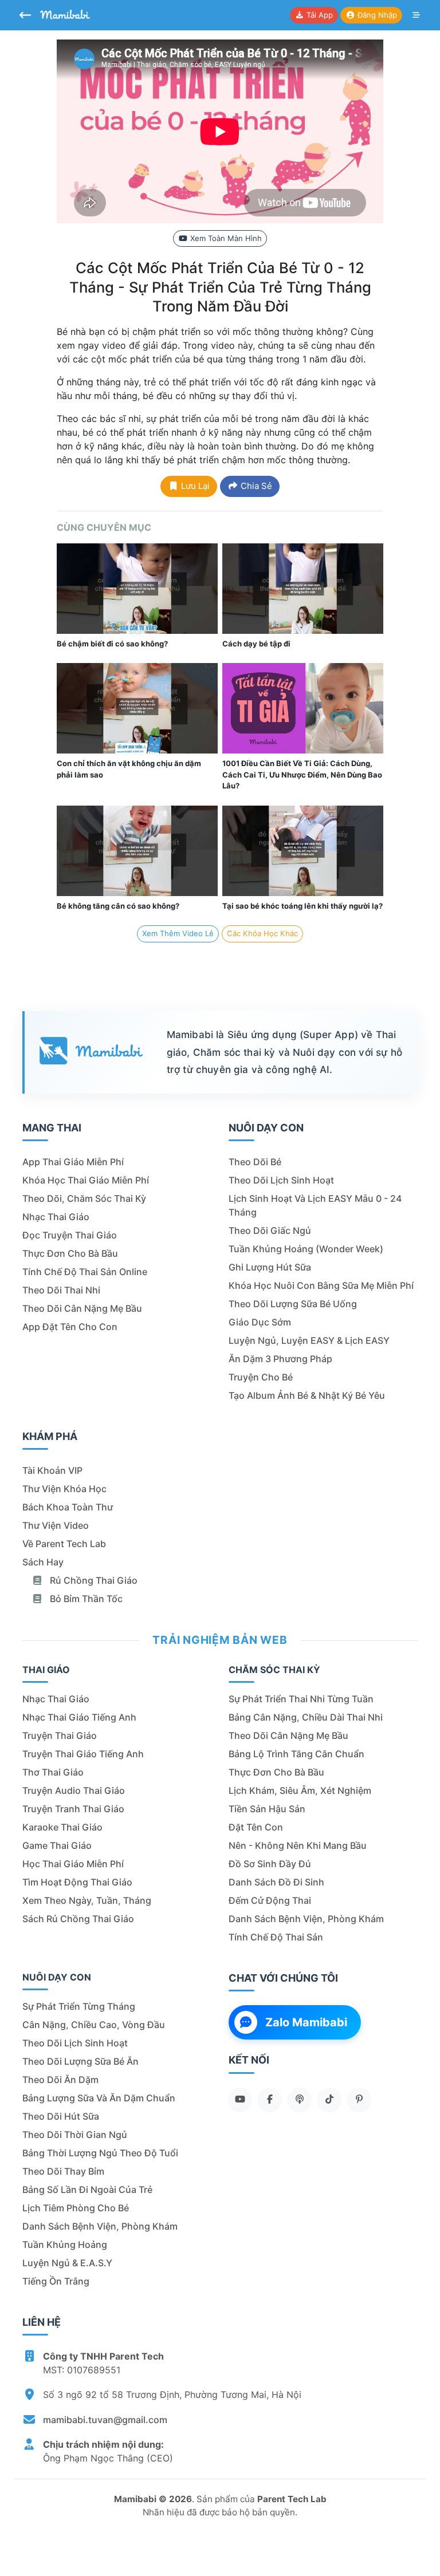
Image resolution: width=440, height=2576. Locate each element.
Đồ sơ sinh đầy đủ (270, 1864)
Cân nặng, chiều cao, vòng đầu (94, 2025)
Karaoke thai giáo (62, 1827)
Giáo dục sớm (260, 1322)
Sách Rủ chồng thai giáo (78, 1919)
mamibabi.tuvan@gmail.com (105, 2420)
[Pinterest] (359, 2099)
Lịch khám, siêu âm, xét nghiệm (300, 1790)
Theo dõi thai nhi (61, 1290)
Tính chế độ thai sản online (85, 1272)
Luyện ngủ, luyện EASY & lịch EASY (309, 1340)
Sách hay (43, 1562)
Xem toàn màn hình (225, 238)
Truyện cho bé (261, 1377)
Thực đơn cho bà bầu (70, 1253)
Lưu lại (194, 486)
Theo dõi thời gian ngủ (75, 2135)
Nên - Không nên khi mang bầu (298, 1845)
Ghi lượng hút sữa (270, 1267)
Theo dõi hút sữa (61, 2116)
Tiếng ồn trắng (56, 2281)
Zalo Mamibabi (306, 2022)
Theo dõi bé (255, 1162)
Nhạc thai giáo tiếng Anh (79, 1717)
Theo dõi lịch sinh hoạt (281, 1180)
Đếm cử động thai (270, 1900)
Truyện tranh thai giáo (73, 1809)
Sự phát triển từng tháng (79, 2006)
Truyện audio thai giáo (74, 1790)
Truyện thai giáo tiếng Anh (83, 1754)
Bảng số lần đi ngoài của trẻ (87, 2190)
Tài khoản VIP (52, 1470)
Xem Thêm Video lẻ (178, 933)
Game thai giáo (57, 1845)
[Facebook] (270, 2099)
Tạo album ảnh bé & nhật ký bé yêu (307, 1395)
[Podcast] (300, 2099)
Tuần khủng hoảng (65, 2244)
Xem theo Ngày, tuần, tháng (87, 1900)
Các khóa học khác (262, 933)
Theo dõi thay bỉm (63, 2171)
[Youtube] (240, 2099)
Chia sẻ (255, 486)
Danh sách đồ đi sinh (276, 1882)
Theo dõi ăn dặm (60, 2080)
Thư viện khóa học (64, 1489)
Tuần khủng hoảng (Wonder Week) (306, 1249)
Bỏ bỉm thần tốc (85, 1599)
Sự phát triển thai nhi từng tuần (301, 1699)
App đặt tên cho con (70, 1327)
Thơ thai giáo (53, 1772)
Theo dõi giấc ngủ (270, 1230)
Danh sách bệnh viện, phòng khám (306, 1919)
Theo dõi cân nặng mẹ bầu (82, 1308)
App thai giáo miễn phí (73, 1162)
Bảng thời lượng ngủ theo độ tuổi (100, 2153)
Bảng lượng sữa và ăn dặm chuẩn (99, 2098)
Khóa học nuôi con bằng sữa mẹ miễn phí (321, 1285)
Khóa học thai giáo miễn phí (86, 1180)
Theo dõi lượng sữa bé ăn (80, 2061)
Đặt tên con (256, 1827)
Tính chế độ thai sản (276, 1937)
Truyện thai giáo (60, 1735)
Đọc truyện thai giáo (70, 1235)
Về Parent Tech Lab (64, 1544)
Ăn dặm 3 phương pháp (280, 1359)
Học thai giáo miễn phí (73, 1864)
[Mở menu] (417, 15)
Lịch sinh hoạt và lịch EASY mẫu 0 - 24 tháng (315, 1205)
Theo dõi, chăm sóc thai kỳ (84, 1198)
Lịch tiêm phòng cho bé (76, 2208)
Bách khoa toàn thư (68, 1507)
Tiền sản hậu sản (267, 1809)
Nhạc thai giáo (56, 1217)
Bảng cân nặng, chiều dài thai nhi (306, 1717)
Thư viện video (56, 1525)
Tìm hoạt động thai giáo (77, 1882)
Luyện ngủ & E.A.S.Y (67, 2263)
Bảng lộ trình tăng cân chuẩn (296, 1754)
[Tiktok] (329, 2099)
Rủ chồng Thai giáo (93, 1580)
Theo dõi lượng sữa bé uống (293, 1304)
